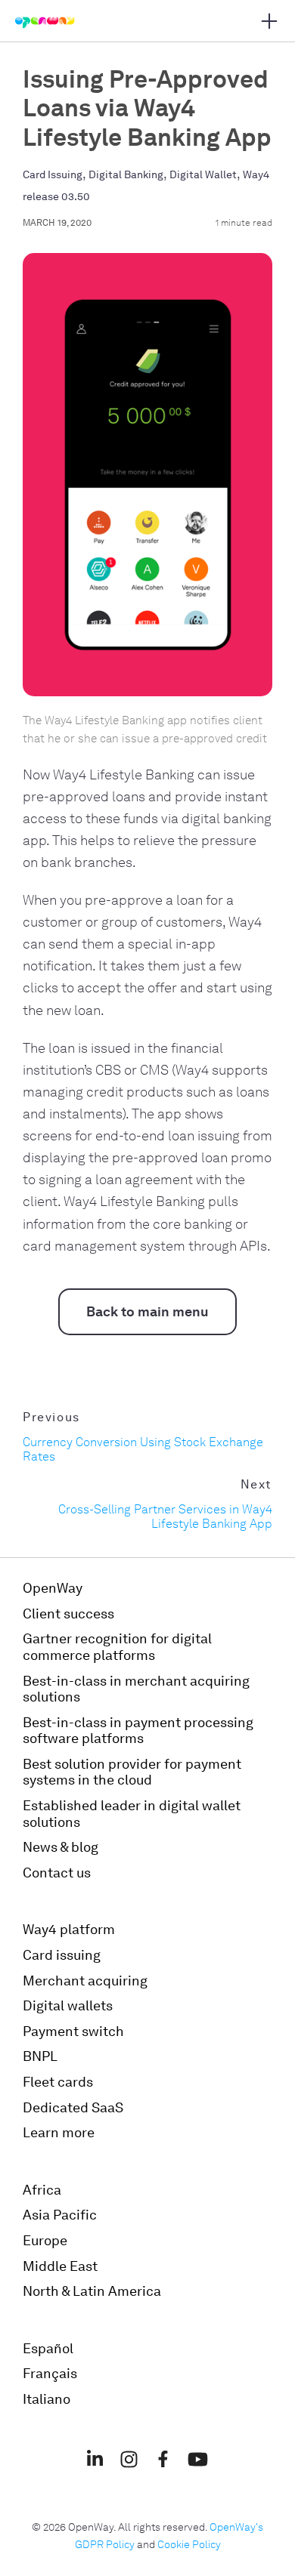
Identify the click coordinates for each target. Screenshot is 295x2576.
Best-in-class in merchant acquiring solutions (136, 1689)
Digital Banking (126, 175)
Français (50, 2374)
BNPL (40, 2056)
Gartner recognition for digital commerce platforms (117, 1647)
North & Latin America (92, 2291)
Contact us (57, 1873)
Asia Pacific (60, 2215)
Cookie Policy (189, 2545)
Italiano (47, 2399)
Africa (42, 2190)
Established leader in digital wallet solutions (132, 1814)
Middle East (60, 2266)
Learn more (59, 2133)
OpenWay (53, 1588)
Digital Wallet (203, 175)
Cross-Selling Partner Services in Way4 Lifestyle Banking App (165, 1516)
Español (48, 2349)
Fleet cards (58, 2082)
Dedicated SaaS (73, 2108)
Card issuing (62, 1955)
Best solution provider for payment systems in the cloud (132, 1772)
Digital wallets (68, 2006)
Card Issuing (53, 175)
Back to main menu (147, 1312)
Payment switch (73, 2031)
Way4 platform (69, 1930)
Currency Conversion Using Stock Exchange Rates (143, 1449)
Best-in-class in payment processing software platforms (138, 1731)
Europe (45, 2241)
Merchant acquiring (85, 1981)
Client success (68, 1614)
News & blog (61, 1847)
